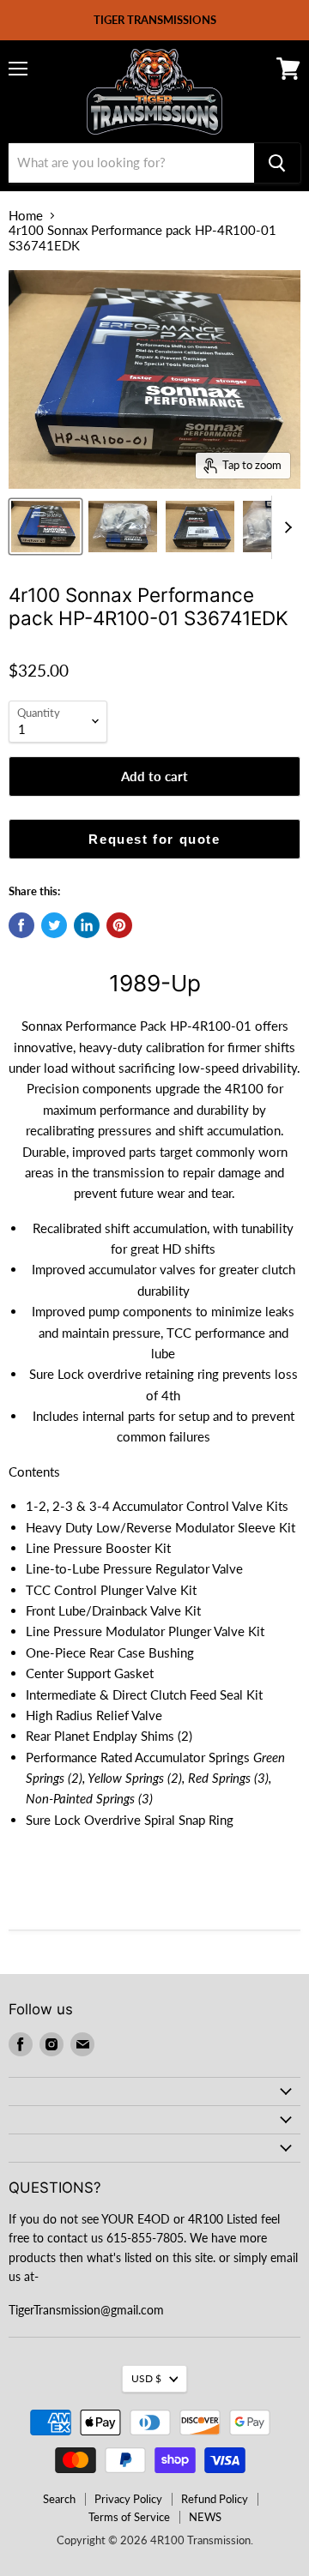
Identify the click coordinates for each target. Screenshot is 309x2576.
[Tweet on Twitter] (54, 925)
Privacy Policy (128, 2499)
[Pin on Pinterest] (119, 925)
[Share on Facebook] (21, 925)
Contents (34, 1472)
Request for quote (154, 839)
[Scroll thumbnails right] (285, 527)
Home (26, 216)
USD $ (146, 2378)
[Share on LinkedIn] (87, 925)
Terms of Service (129, 2517)
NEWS (205, 2517)
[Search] (277, 163)
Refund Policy (215, 2499)
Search (59, 2499)
